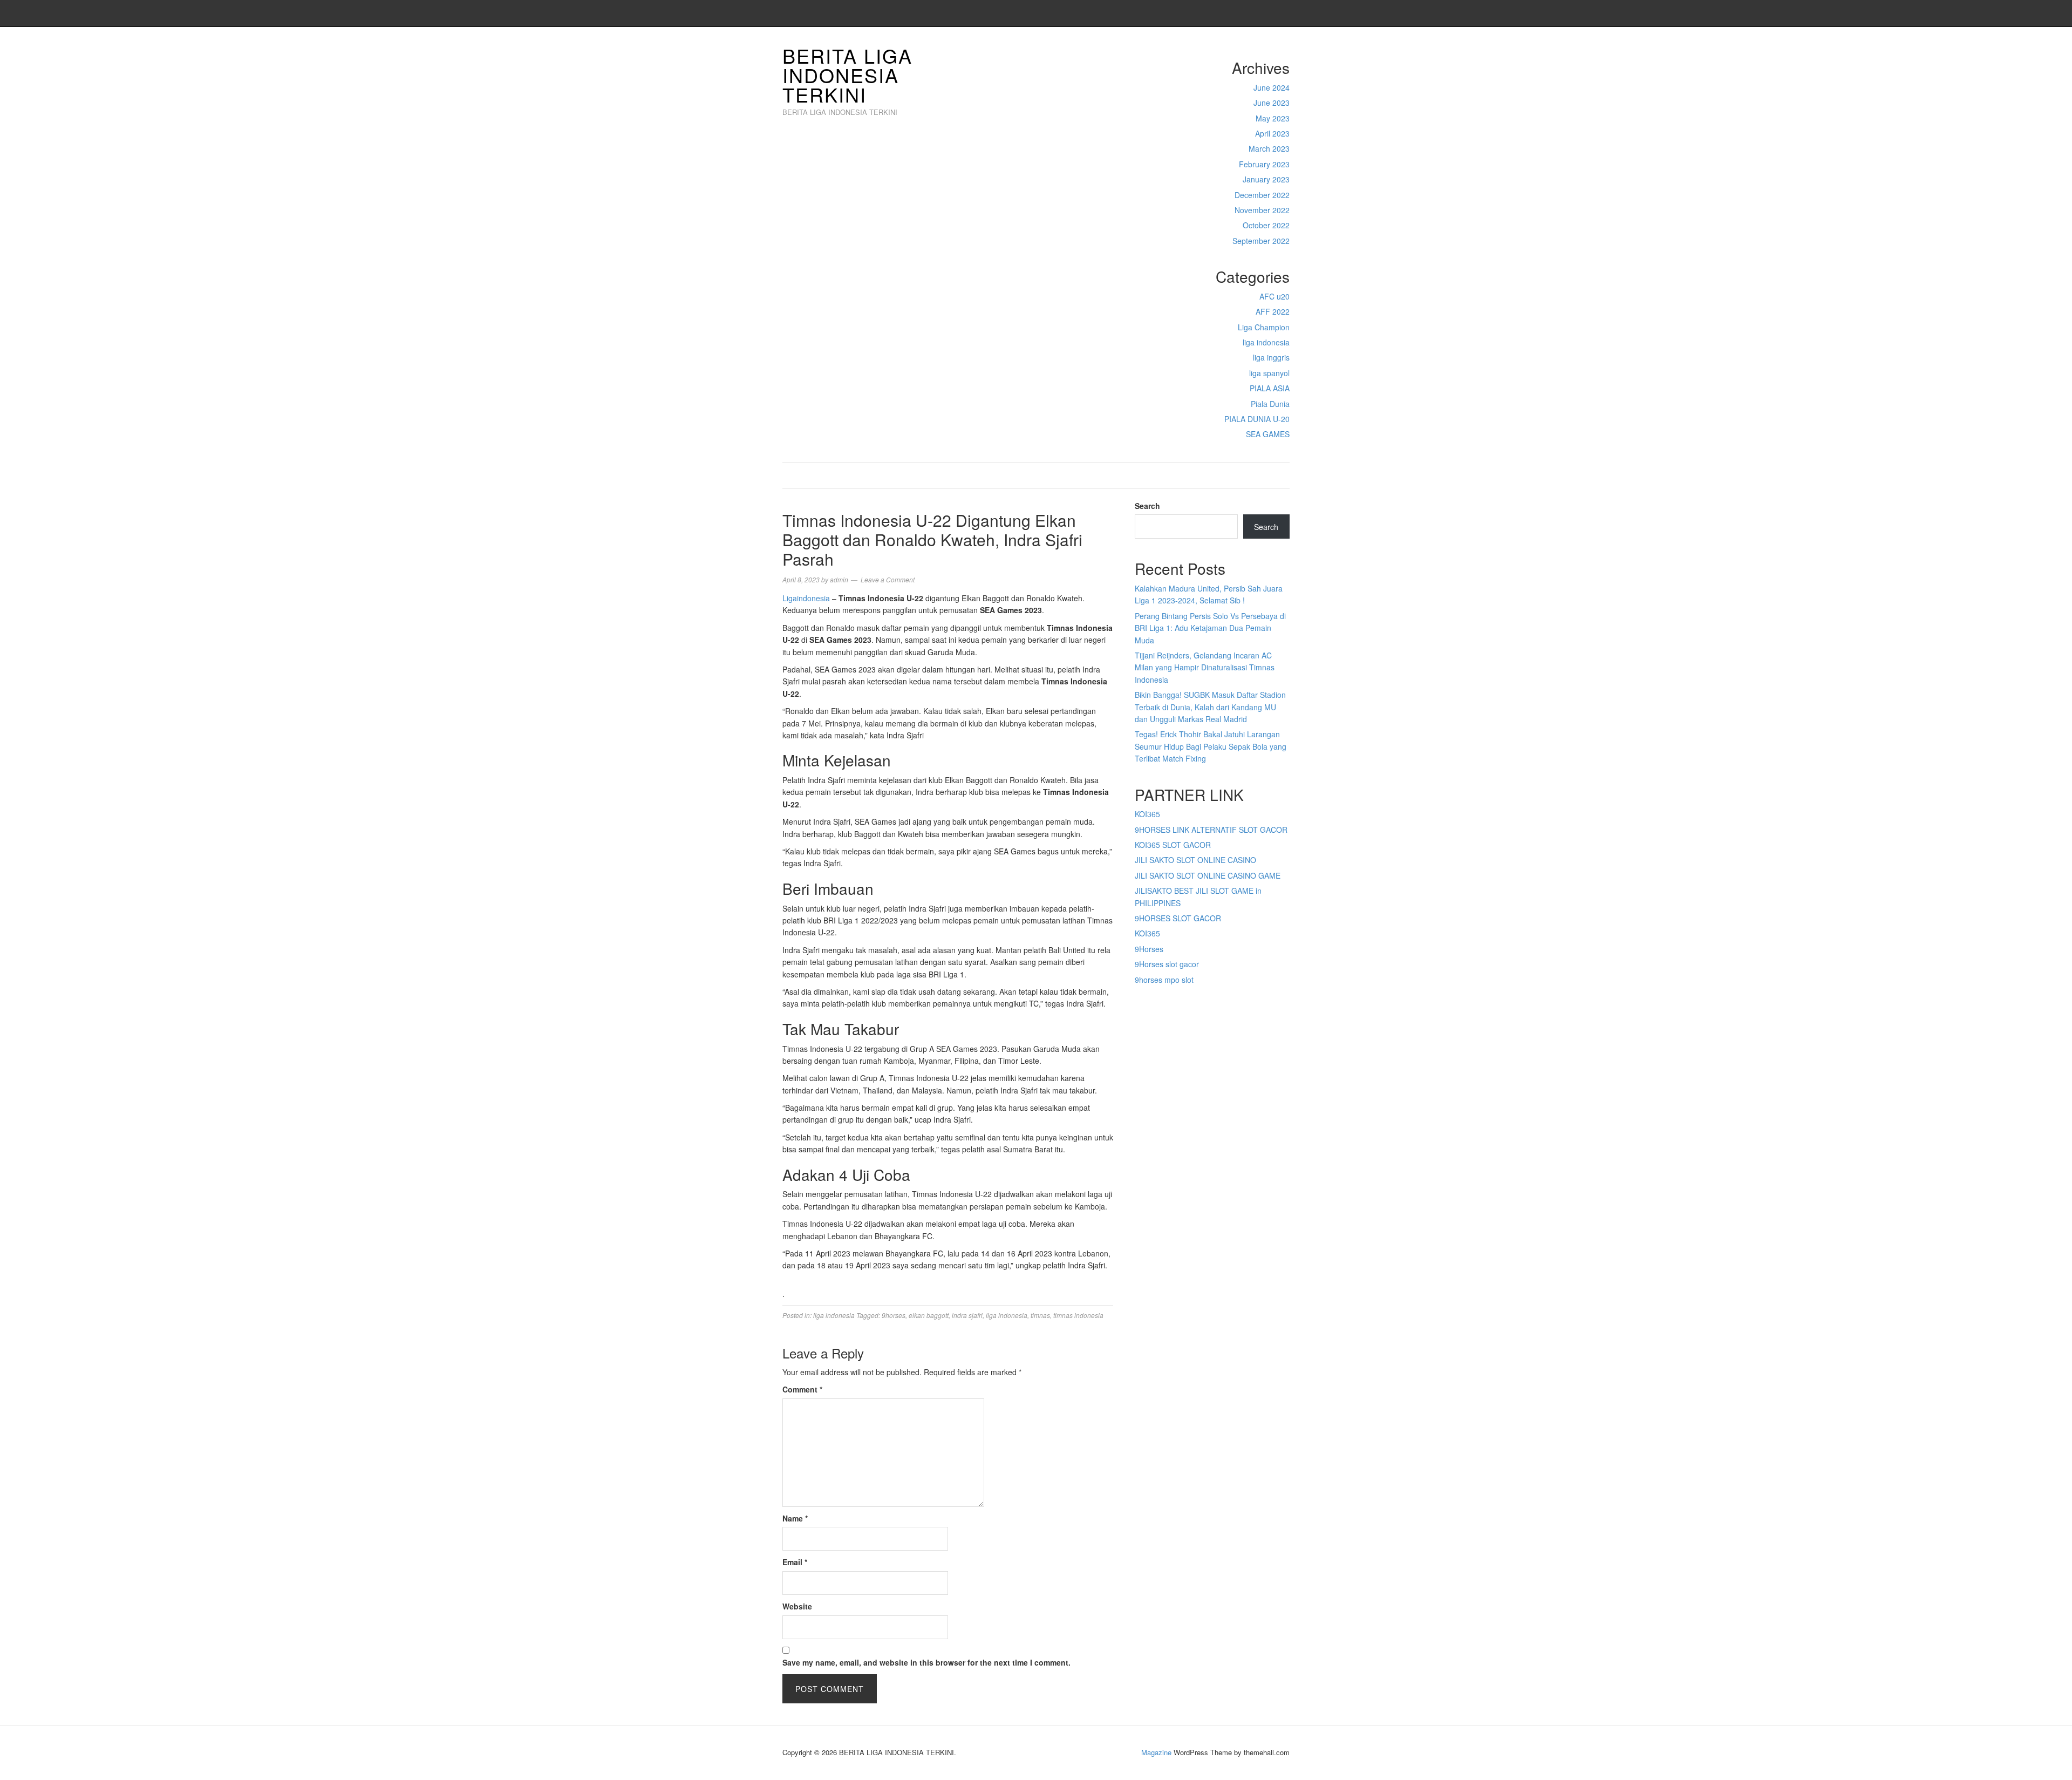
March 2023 (1269, 148)
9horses (894, 1315)
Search (1147, 506)
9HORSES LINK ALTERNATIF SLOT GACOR (1211, 830)
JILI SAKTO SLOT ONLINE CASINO (1195, 860)
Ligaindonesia (806, 598)
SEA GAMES (1268, 434)
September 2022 (1261, 241)
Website (797, 1606)
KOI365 (1147, 814)
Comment (802, 1389)
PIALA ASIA (1270, 388)
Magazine (1156, 1752)
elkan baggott (929, 1315)
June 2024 (1272, 87)
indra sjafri (967, 1315)
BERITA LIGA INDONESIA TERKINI (847, 75)
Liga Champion (1264, 327)
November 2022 (1262, 210)
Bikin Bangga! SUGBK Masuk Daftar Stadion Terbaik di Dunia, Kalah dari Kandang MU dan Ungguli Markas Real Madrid (1210, 707)
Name (795, 1518)
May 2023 (1273, 118)
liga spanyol (1269, 373)
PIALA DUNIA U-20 (1257, 419)
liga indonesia (1266, 342)
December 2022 (1262, 195)
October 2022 (1266, 225)
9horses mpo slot (1164, 980)
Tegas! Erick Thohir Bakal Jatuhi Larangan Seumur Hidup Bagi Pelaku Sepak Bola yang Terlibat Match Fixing (1211, 746)
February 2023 (1264, 164)
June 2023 (1272, 103)
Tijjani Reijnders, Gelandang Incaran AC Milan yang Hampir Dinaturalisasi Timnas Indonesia (1205, 667)
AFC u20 (1274, 296)
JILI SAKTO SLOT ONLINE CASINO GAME (1208, 875)
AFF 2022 (1273, 311)
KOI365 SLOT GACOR (1173, 845)
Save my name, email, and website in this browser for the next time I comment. (926, 1662)
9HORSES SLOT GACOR (1178, 918)
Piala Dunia (1270, 404)
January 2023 (1266, 179)
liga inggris (1271, 357)
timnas (1040, 1315)
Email (795, 1562)
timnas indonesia (1078, 1315)
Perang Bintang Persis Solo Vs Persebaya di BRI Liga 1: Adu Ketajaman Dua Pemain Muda (1210, 628)
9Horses (1149, 949)
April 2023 (1272, 133)
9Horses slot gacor (1167, 964)
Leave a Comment (888, 579)
